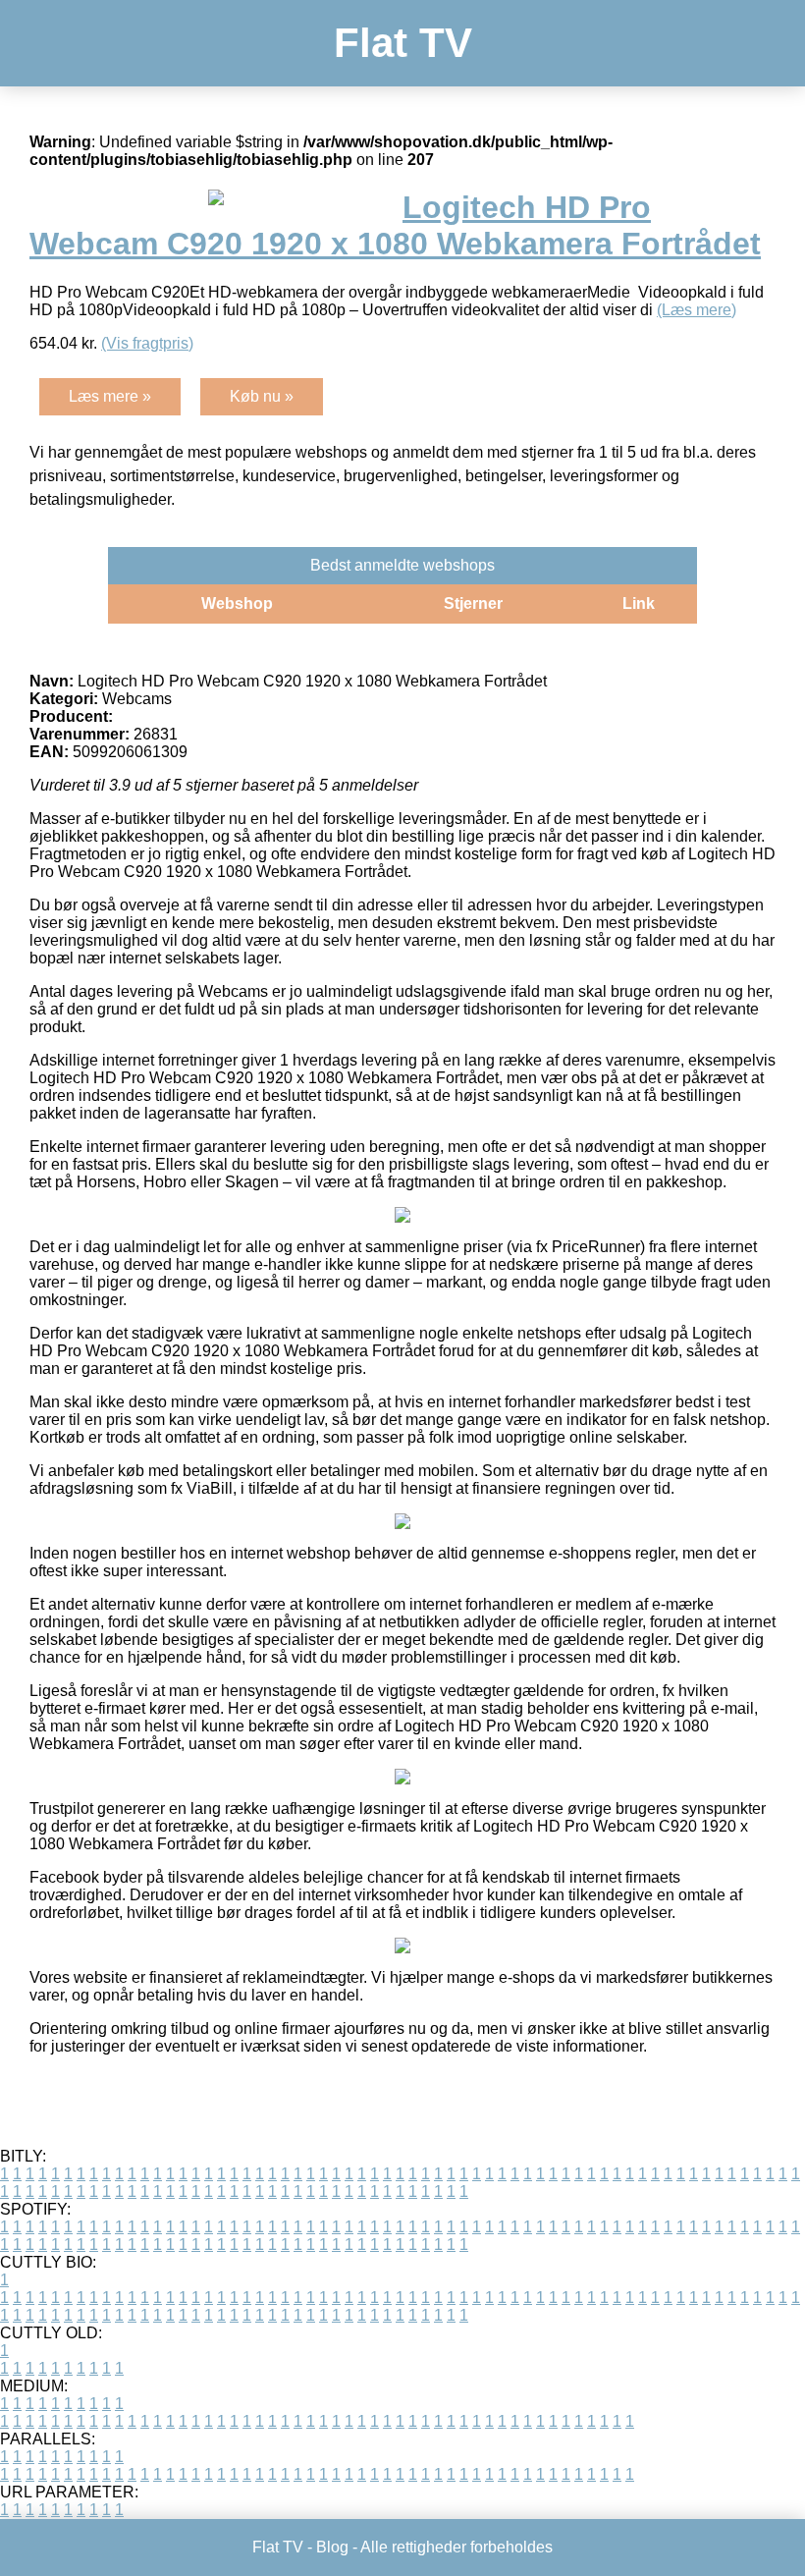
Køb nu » (262, 396)
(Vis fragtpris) (147, 343)
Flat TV (403, 43)
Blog (332, 2547)
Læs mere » (110, 396)
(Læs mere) (697, 310)
